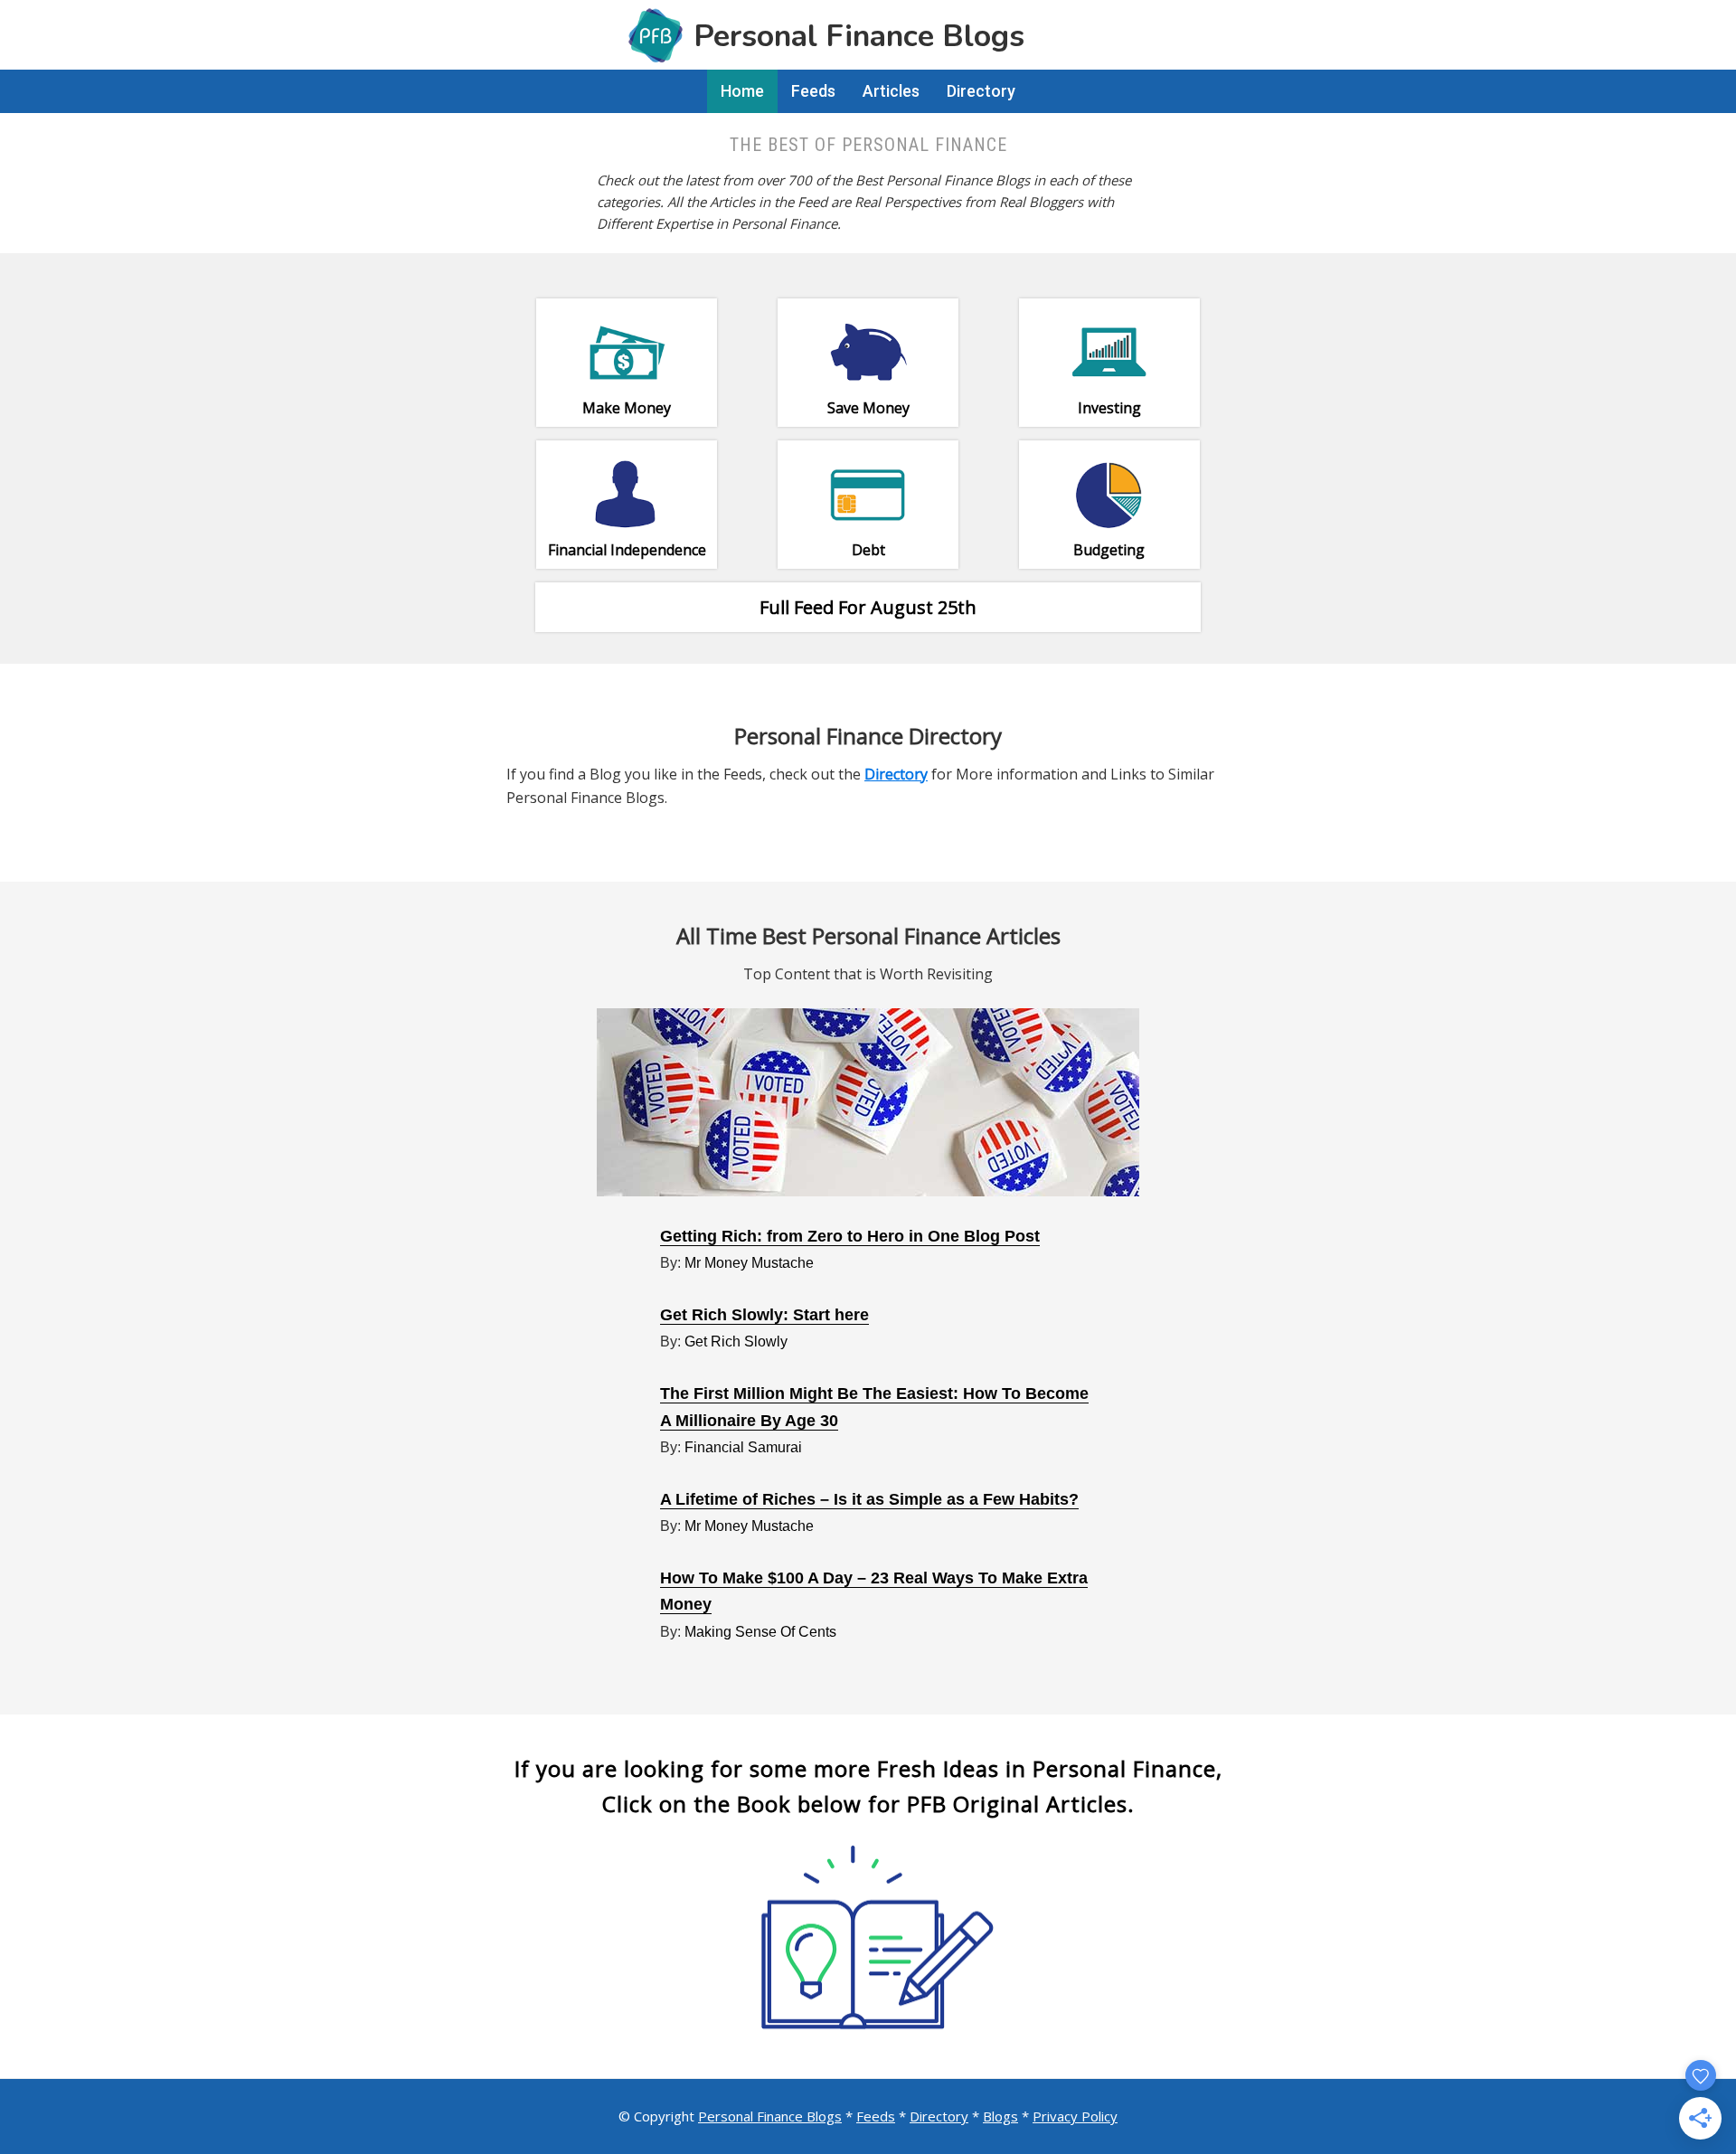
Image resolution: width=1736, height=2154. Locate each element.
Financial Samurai (743, 1447)
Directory (939, 2116)
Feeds (876, 2116)
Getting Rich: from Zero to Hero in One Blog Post (850, 1236)
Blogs (1000, 2116)
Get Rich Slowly (736, 1342)
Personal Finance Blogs (770, 2116)
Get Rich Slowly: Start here (764, 1315)
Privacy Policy (1075, 2116)
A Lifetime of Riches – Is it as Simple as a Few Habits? (869, 1499)
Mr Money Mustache (749, 1263)
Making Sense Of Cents (760, 1632)
